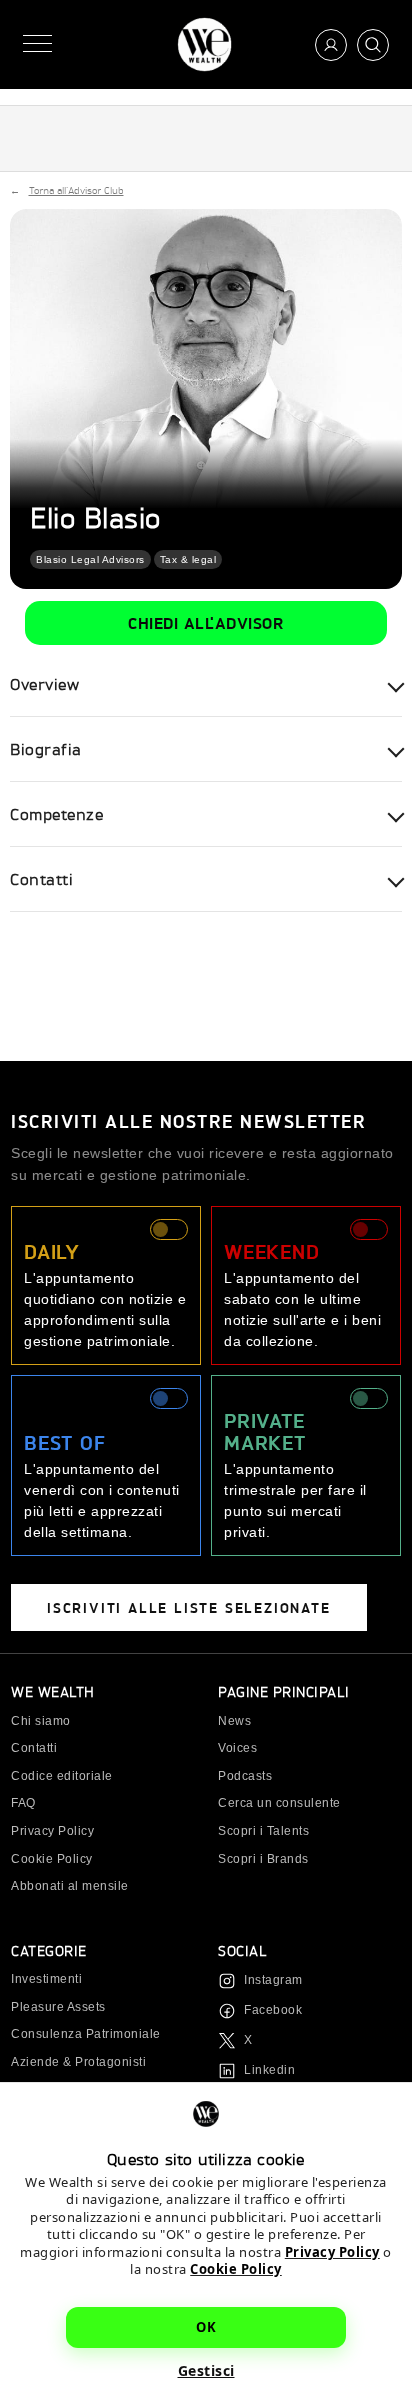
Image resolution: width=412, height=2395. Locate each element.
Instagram (273, 1980)
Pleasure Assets (58, 2007)
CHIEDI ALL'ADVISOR (206, 622)
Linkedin (269, 2070)
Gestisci (206, 2370)
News (234, 1721)
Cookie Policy (236, 2269)
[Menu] (37, 44)
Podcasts (245, 1776)
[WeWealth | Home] (204, 44)
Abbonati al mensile (70, 1886)
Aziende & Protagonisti (78, 2062)
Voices (237, 1748)
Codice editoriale (62, 1776)
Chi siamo (41, 1721)
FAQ (23, 1803)
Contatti (34, 1748)
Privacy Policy (332, 2252)
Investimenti (46, 1979)
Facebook (273, 2010)
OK (206, 2327)
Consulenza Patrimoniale (86, 2034)
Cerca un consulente (279, 1803)
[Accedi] (331, 45)
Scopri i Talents (263, 1831)
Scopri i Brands (263, 1859)
